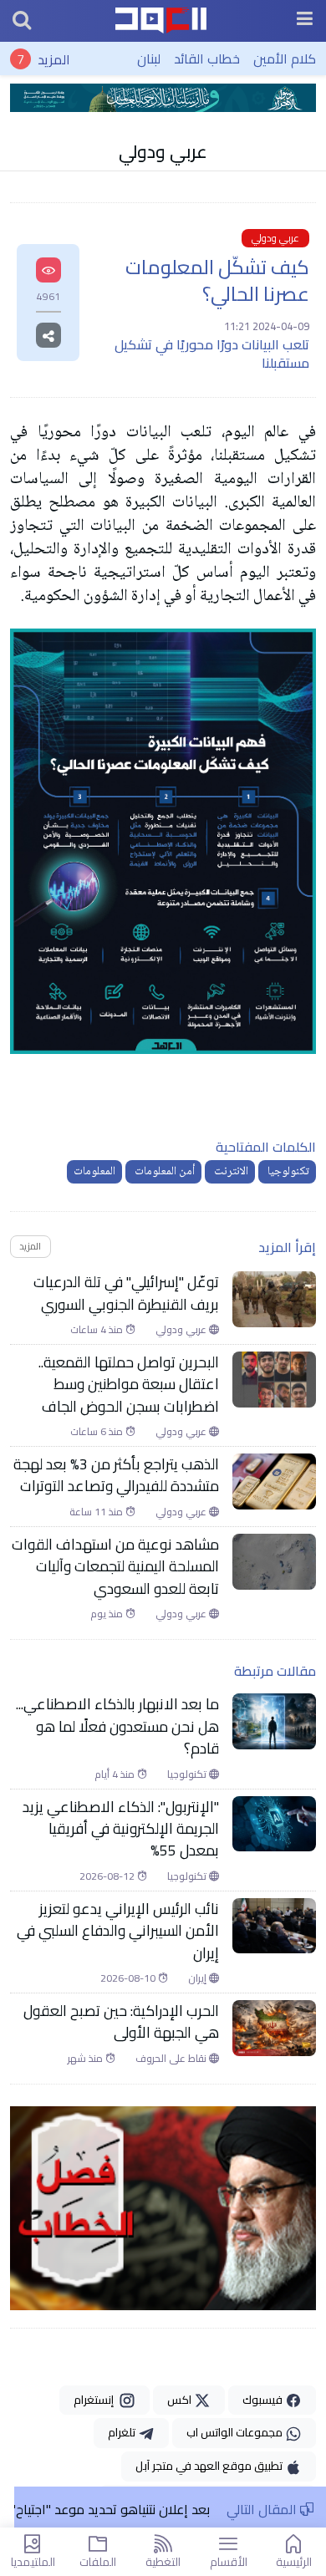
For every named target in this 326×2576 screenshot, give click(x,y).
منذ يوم (108, 1614)
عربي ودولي (163, 151)
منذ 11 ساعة (97, 1512)
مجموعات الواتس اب (236, 2432)
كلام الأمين (285, 59)
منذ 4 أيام (116, 1774)
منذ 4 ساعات (98, 1330)
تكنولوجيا (287, 1172)
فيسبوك (264, 2400)
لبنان (149, 59)
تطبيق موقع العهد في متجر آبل (210, 2466)
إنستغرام (96, 2400)
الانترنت (230, 1172)
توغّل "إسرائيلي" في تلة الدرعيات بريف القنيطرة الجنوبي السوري (126, 1293)
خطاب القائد (207, 59)
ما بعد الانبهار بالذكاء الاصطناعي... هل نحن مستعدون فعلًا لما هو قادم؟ (117, 1726)
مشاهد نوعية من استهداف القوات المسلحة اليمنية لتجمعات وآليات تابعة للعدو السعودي (115, 1567)
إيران (199, 1978)
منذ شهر (87, 2059)
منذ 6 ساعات (98, 1432)
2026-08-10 (129, 1978)
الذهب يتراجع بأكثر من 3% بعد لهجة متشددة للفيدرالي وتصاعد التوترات (116, 1476)
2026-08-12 (108, 1876)
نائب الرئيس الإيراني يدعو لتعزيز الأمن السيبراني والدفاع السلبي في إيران (118, 1931)
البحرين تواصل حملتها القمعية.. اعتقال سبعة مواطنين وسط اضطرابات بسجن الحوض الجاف (129, 1385)
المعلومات (94, 1172)
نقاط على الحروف (172, 2059)
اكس (181, 2400)
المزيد (54, 59)
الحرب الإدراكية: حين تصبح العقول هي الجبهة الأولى (121, 2022)
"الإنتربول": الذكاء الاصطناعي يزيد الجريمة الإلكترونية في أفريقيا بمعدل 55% (121, 1829)
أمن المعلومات (163, 1172)
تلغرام (123, 2432)
